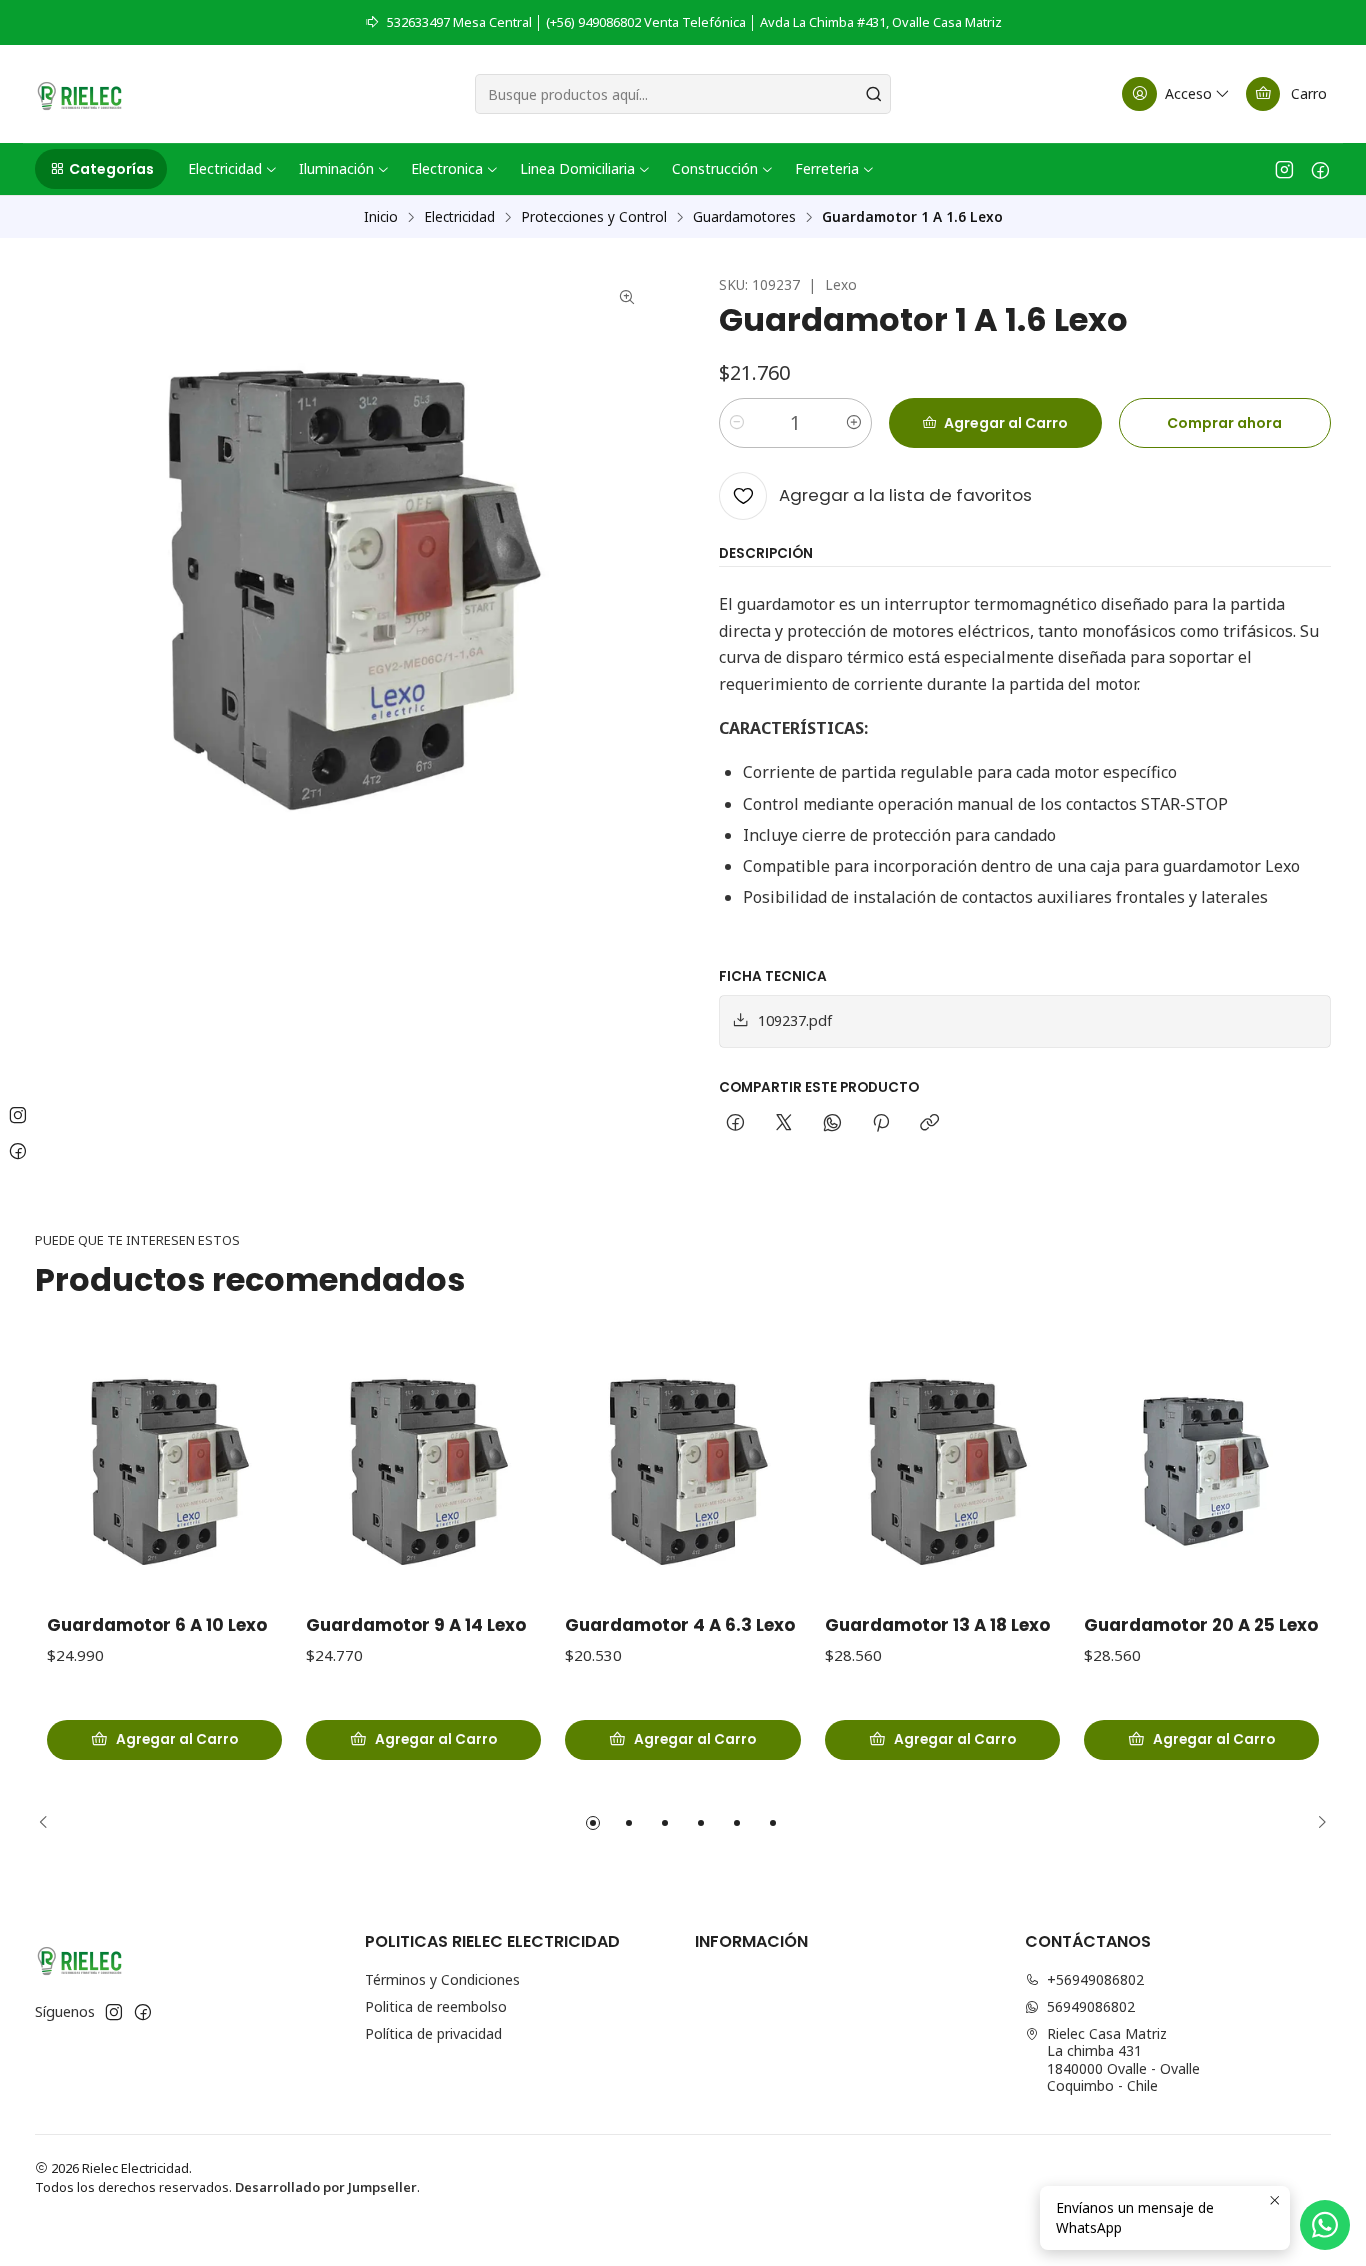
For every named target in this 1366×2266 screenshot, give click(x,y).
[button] (101, 169)
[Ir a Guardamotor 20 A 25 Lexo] (1201, 1469)
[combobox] (683, 94)
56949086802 (1091, 2006)
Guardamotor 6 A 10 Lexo (157, 1625)
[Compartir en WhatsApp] (832, 1124)
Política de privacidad (433, 2033)
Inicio (381, 217)
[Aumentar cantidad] (854, 423)
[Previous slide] (50, 1823)
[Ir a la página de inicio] (79, 94)
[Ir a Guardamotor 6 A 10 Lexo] (164, 1469)
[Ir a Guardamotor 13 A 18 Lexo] (942, 1469)
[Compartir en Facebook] (735, 1124)
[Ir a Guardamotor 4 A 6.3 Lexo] (682, 1469)
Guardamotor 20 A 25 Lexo (1201, 1625)
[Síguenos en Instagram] (1284, 169)
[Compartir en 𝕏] (784, 1124)
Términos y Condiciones (442, 1979)
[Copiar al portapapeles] (929, 1124)
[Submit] (874, 94)
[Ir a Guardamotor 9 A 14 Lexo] (423, 1469)
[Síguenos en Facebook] (1320, 169)
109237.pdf (795, 1020)
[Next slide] (1316, 1823)
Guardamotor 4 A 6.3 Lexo (680, 1625)
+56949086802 (1095, 1979)
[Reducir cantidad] (737, 423)
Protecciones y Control (594, 217)
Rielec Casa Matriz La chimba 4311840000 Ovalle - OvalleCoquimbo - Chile (1123, 2060)
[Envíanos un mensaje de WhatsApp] (1325, 2225)
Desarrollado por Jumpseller (326, 2187)
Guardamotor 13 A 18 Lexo (937, 1625)
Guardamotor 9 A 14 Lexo (416, 1625)
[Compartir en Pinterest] (881, 1124)
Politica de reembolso (436, 2006)
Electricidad (459, 217)
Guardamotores (744, 217)
